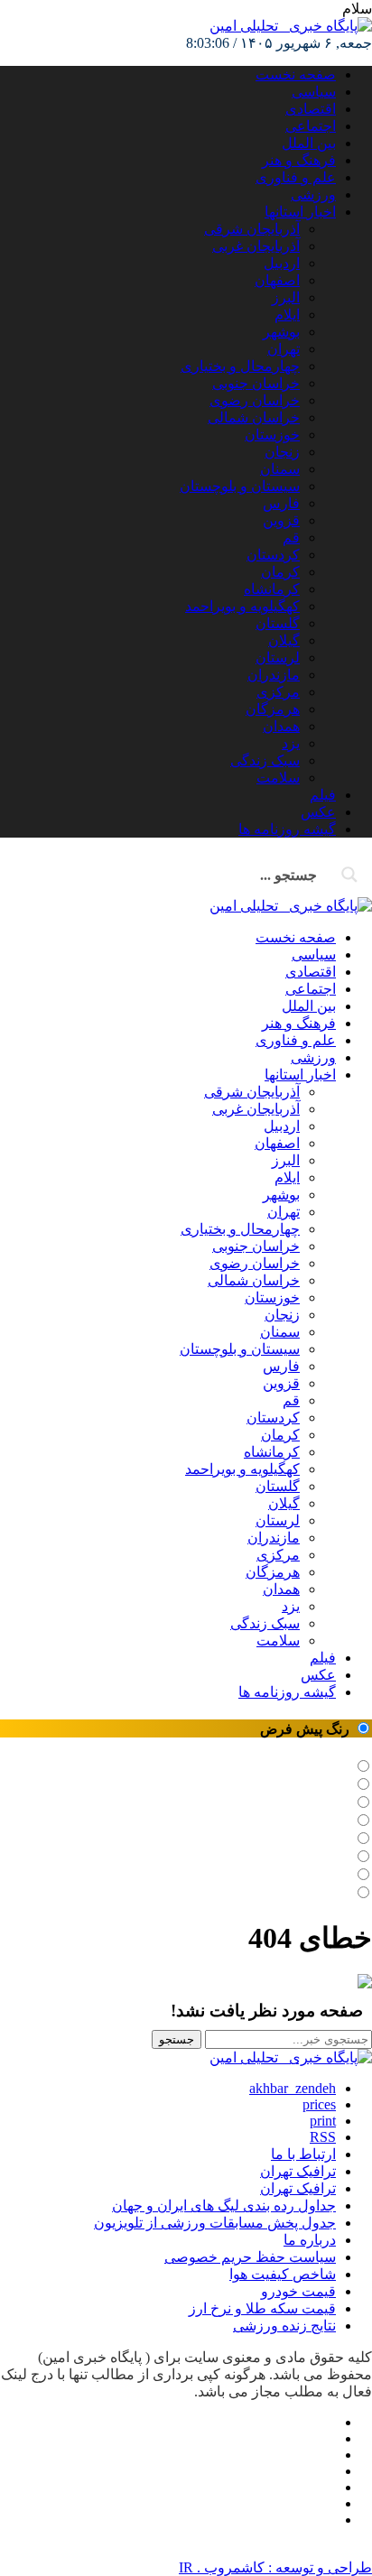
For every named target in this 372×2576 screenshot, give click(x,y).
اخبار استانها (300, 212)
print (323, 2121)
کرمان (280, 572)
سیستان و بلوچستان (240, 486)
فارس (281, 503)
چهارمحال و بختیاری (240, 366)
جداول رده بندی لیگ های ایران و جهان (224, 2205)
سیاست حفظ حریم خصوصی (250, 2257)
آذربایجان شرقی (252, 229)
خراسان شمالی (254, 417)
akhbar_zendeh (293, 2088)
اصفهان (277, 280)
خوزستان (272, 435)
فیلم (323, 795)
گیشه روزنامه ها (287, 829)
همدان (281, 726)
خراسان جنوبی (256, 383)
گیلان (284, 640)
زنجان (282, 452)
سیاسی (314, 92)
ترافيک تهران (298, 2171)
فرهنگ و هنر (299, 160)
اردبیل (282, 263)
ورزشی (313, 195)
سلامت (278, 778)
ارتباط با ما (303, 2154)
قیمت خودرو (298, 2291)
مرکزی (278, 692)
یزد (291, 743)
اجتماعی (311, 126)
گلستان (278, 623)
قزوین (281, 520)
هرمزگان (273, 709)
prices (319, 2104)
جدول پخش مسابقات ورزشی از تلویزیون (215, 2223)
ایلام (287, 315)
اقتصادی (311, 109)
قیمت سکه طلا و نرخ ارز (262, 2308)
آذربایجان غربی (256, 246)
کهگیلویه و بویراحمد (242, 606)
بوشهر (281, 332)
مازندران (274, 675)
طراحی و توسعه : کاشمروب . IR (275, 2567)
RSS (323, 2137)
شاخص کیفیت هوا (283, 2274)
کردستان (273, 555)
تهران (284, 349)
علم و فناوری (296, 177)
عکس (318, 812)
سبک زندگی (265, 760)
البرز (286, 297)
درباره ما (310, 2240)
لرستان (278, 658)
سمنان (280, 469)
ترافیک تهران (298, 2188)
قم (291, 537)
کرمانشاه (272, 589)
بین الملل (309, 143)
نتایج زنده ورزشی (284, 2326)
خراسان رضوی (255, 400)
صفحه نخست (296, 74)
